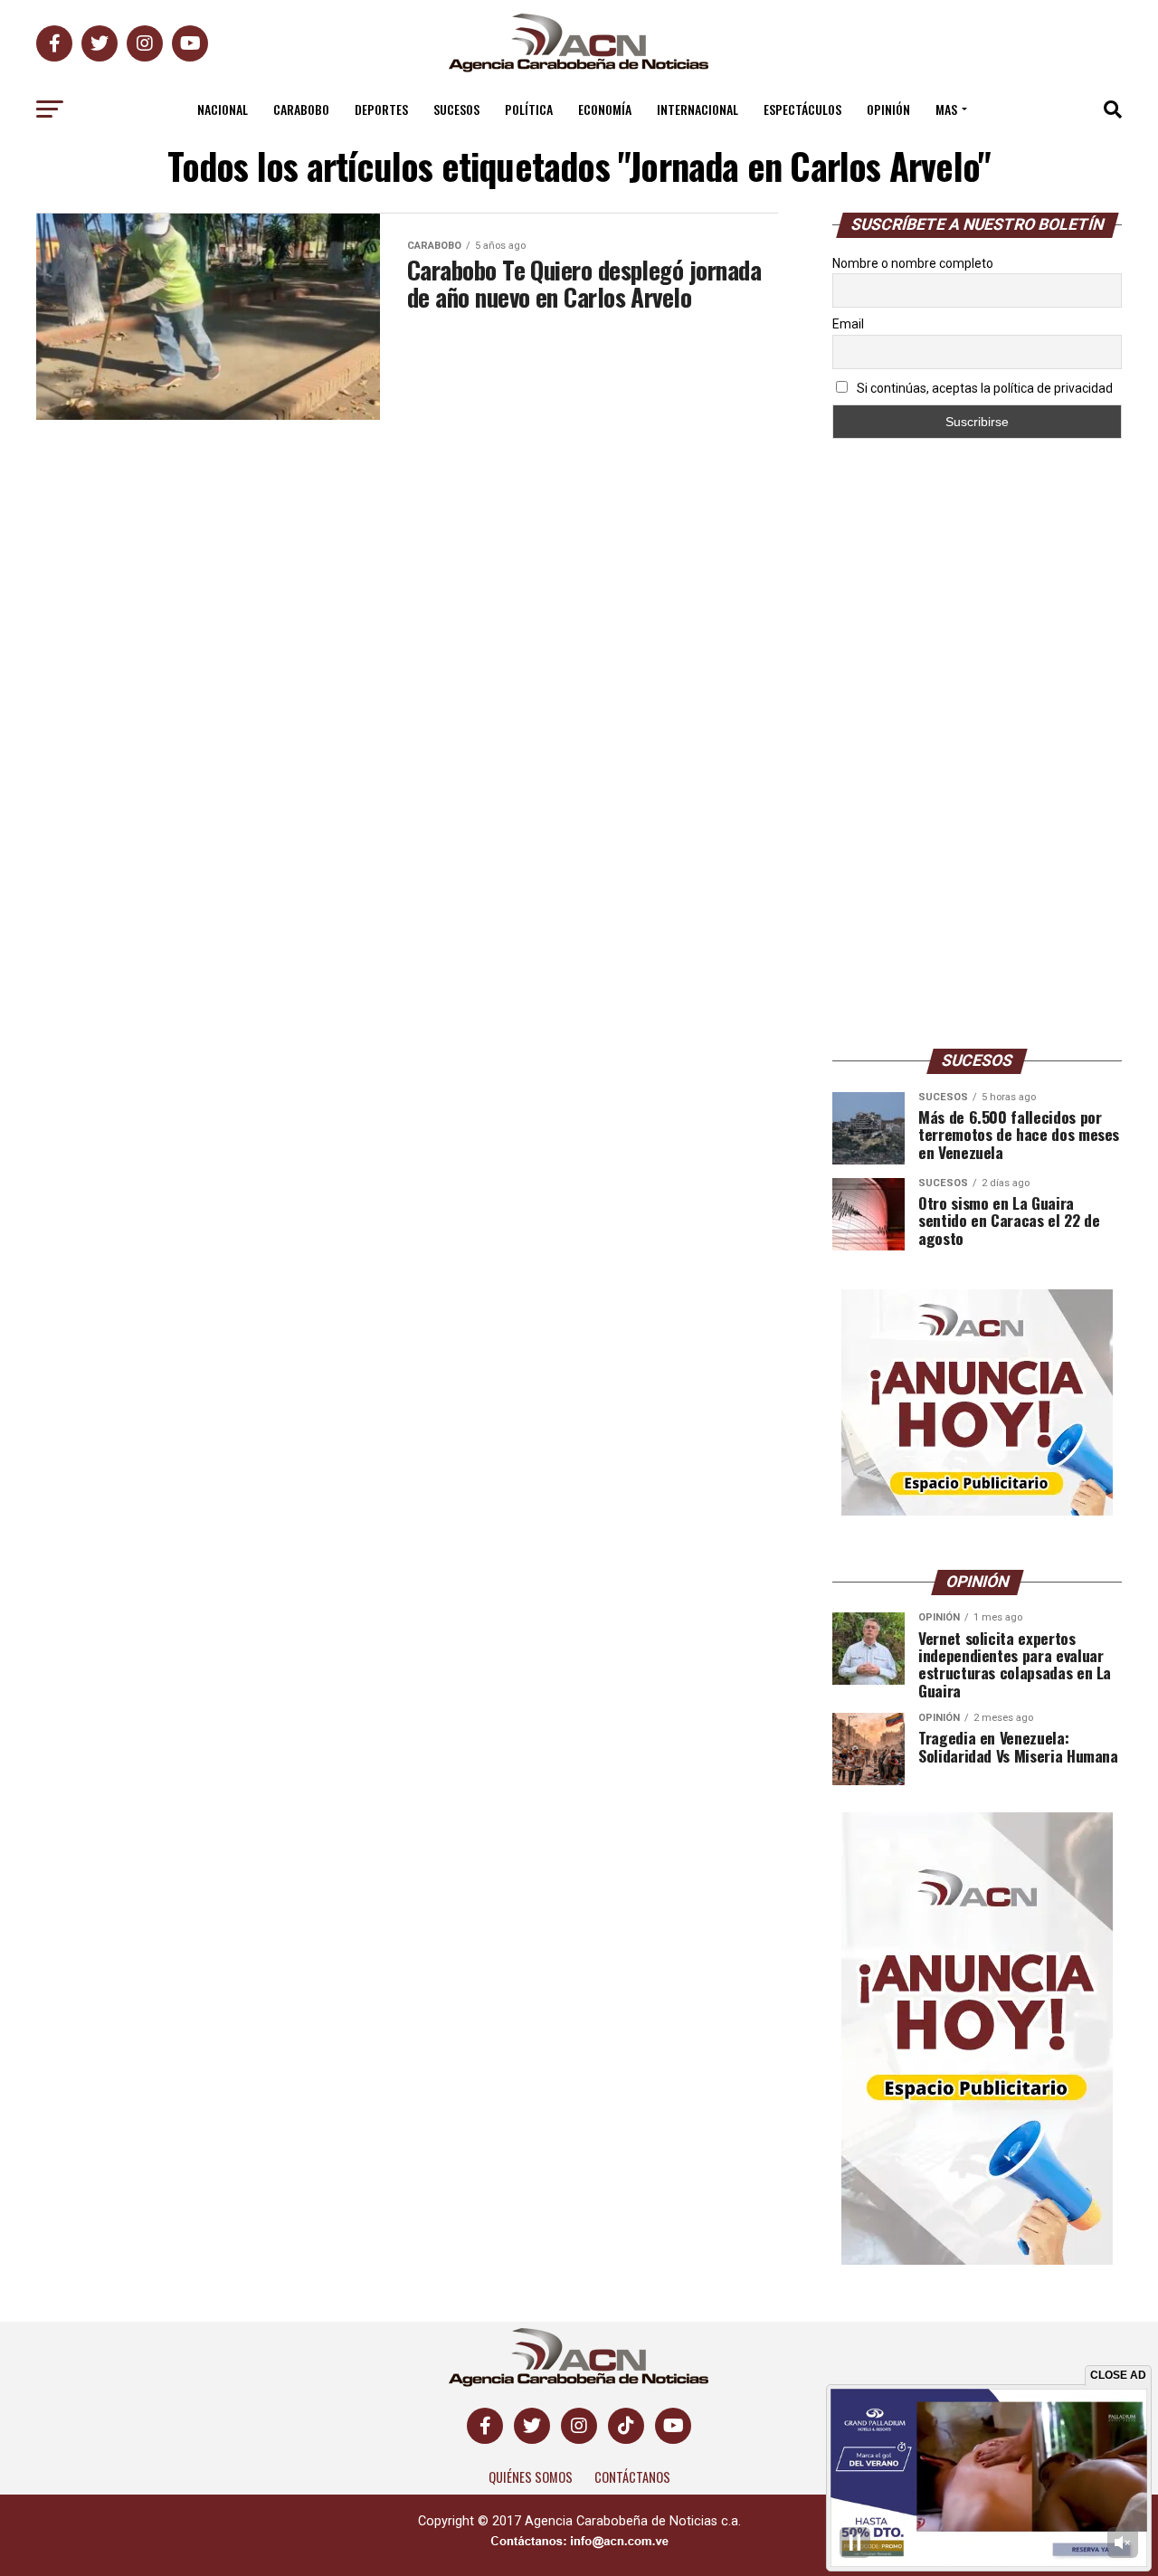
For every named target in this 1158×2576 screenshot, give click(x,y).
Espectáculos (802, 109)
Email (848, 324)
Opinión (888, 109)
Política (529, 109)
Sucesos (456, 109)
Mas (946, 109)
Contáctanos (632, 2477)
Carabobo (301, 109)
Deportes (381, 109)
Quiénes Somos (531, 2477)
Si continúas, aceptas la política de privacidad (983, 388)
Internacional (698, 109)
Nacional (223, 109)
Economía (605, 109)
